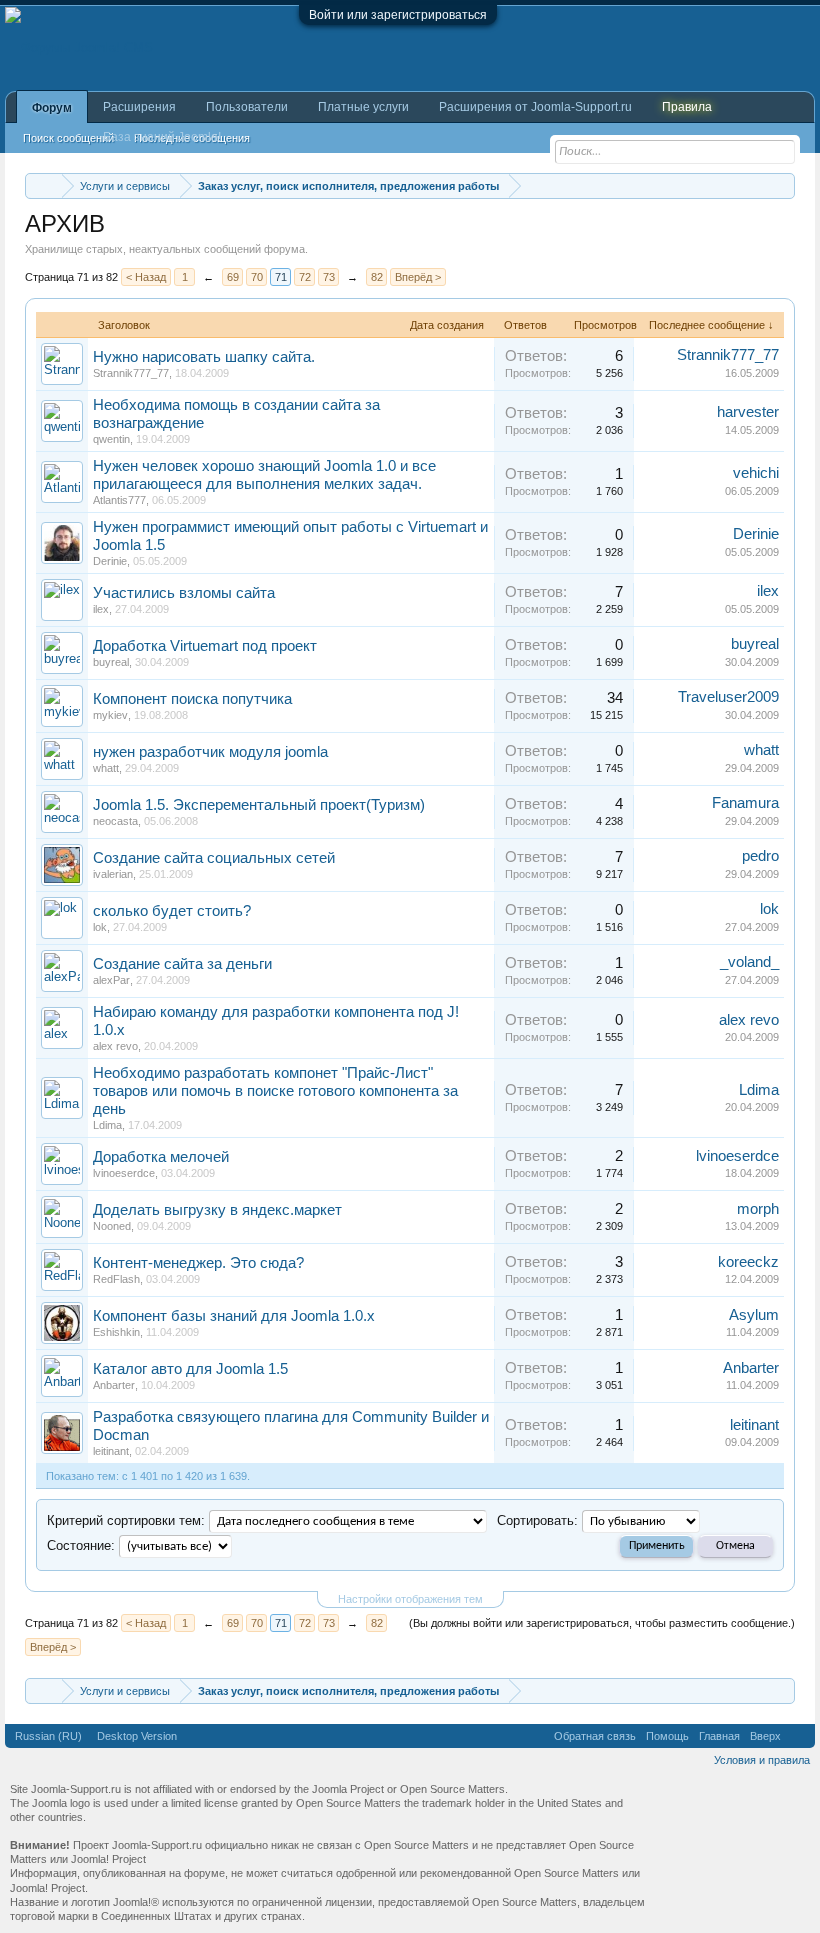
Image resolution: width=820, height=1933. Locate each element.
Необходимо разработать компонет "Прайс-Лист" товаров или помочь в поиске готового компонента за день (275, 1091)
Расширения (139, 107)
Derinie (110, 561)
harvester (748, 412)
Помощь (667, 1736)
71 (281, 277)
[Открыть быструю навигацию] (782, 185)
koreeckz (748, 1262)
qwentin (111, 439)
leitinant (111, 1451)
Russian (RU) (48, 1736)
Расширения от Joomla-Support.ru (535, 107)
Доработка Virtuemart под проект (205, 646)
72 (305, 277)
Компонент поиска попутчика (192, 699)
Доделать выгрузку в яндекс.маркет (217, 1210)
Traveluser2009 (728, 697)
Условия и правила (762, 1760)
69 (233, 277)
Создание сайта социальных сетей (214, 858)
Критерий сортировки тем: (126, 1520)
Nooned (112, 1226)
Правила (687, 107)
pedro (760, 856)
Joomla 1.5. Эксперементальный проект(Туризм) (259, 805)
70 (257, 277)
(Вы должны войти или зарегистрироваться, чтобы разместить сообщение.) (602, 1623)
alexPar (111, 980)
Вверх (765, 1736)
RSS (798, 1736)
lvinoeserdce (124, 1173)
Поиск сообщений (68, 138)
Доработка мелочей (161, 1157)
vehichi (756, 473)
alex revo (115, 1046)
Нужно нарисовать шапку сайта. (204, 357)
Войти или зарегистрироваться (398, 15)
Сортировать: (537, 1520)
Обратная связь (595, 1736)
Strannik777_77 (131, 373)
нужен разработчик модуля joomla (210, 752)
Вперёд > (418, 277)
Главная (719, 1736)
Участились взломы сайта (184, 593)
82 (377, 277)
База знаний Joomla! (162, 137)
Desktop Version (137, 1736)
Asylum (754, 1315)
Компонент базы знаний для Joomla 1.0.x (234, 1316)
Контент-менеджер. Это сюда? (198, 1263)
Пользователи (247, 107)
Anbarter (114, 1385)
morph (758, 1209)
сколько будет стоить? (172, 911)
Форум (52, 108)
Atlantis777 (119, 500)
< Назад (146, 277)
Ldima (107, 1125)
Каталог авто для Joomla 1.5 (190, 1369)
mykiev (110, 715)
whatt (106, 768)
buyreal (111, 662)
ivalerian (113, 874)
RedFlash (116, 1279)
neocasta (115, 821)
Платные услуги (363, 107)
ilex (101, 609)
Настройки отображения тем (410, 1599)
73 (329, 277)
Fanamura (745, 803)
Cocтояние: (81, 1545)
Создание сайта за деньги (182, 964)
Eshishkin (116, 1332)
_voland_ (749, 962)
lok (100, 927)
